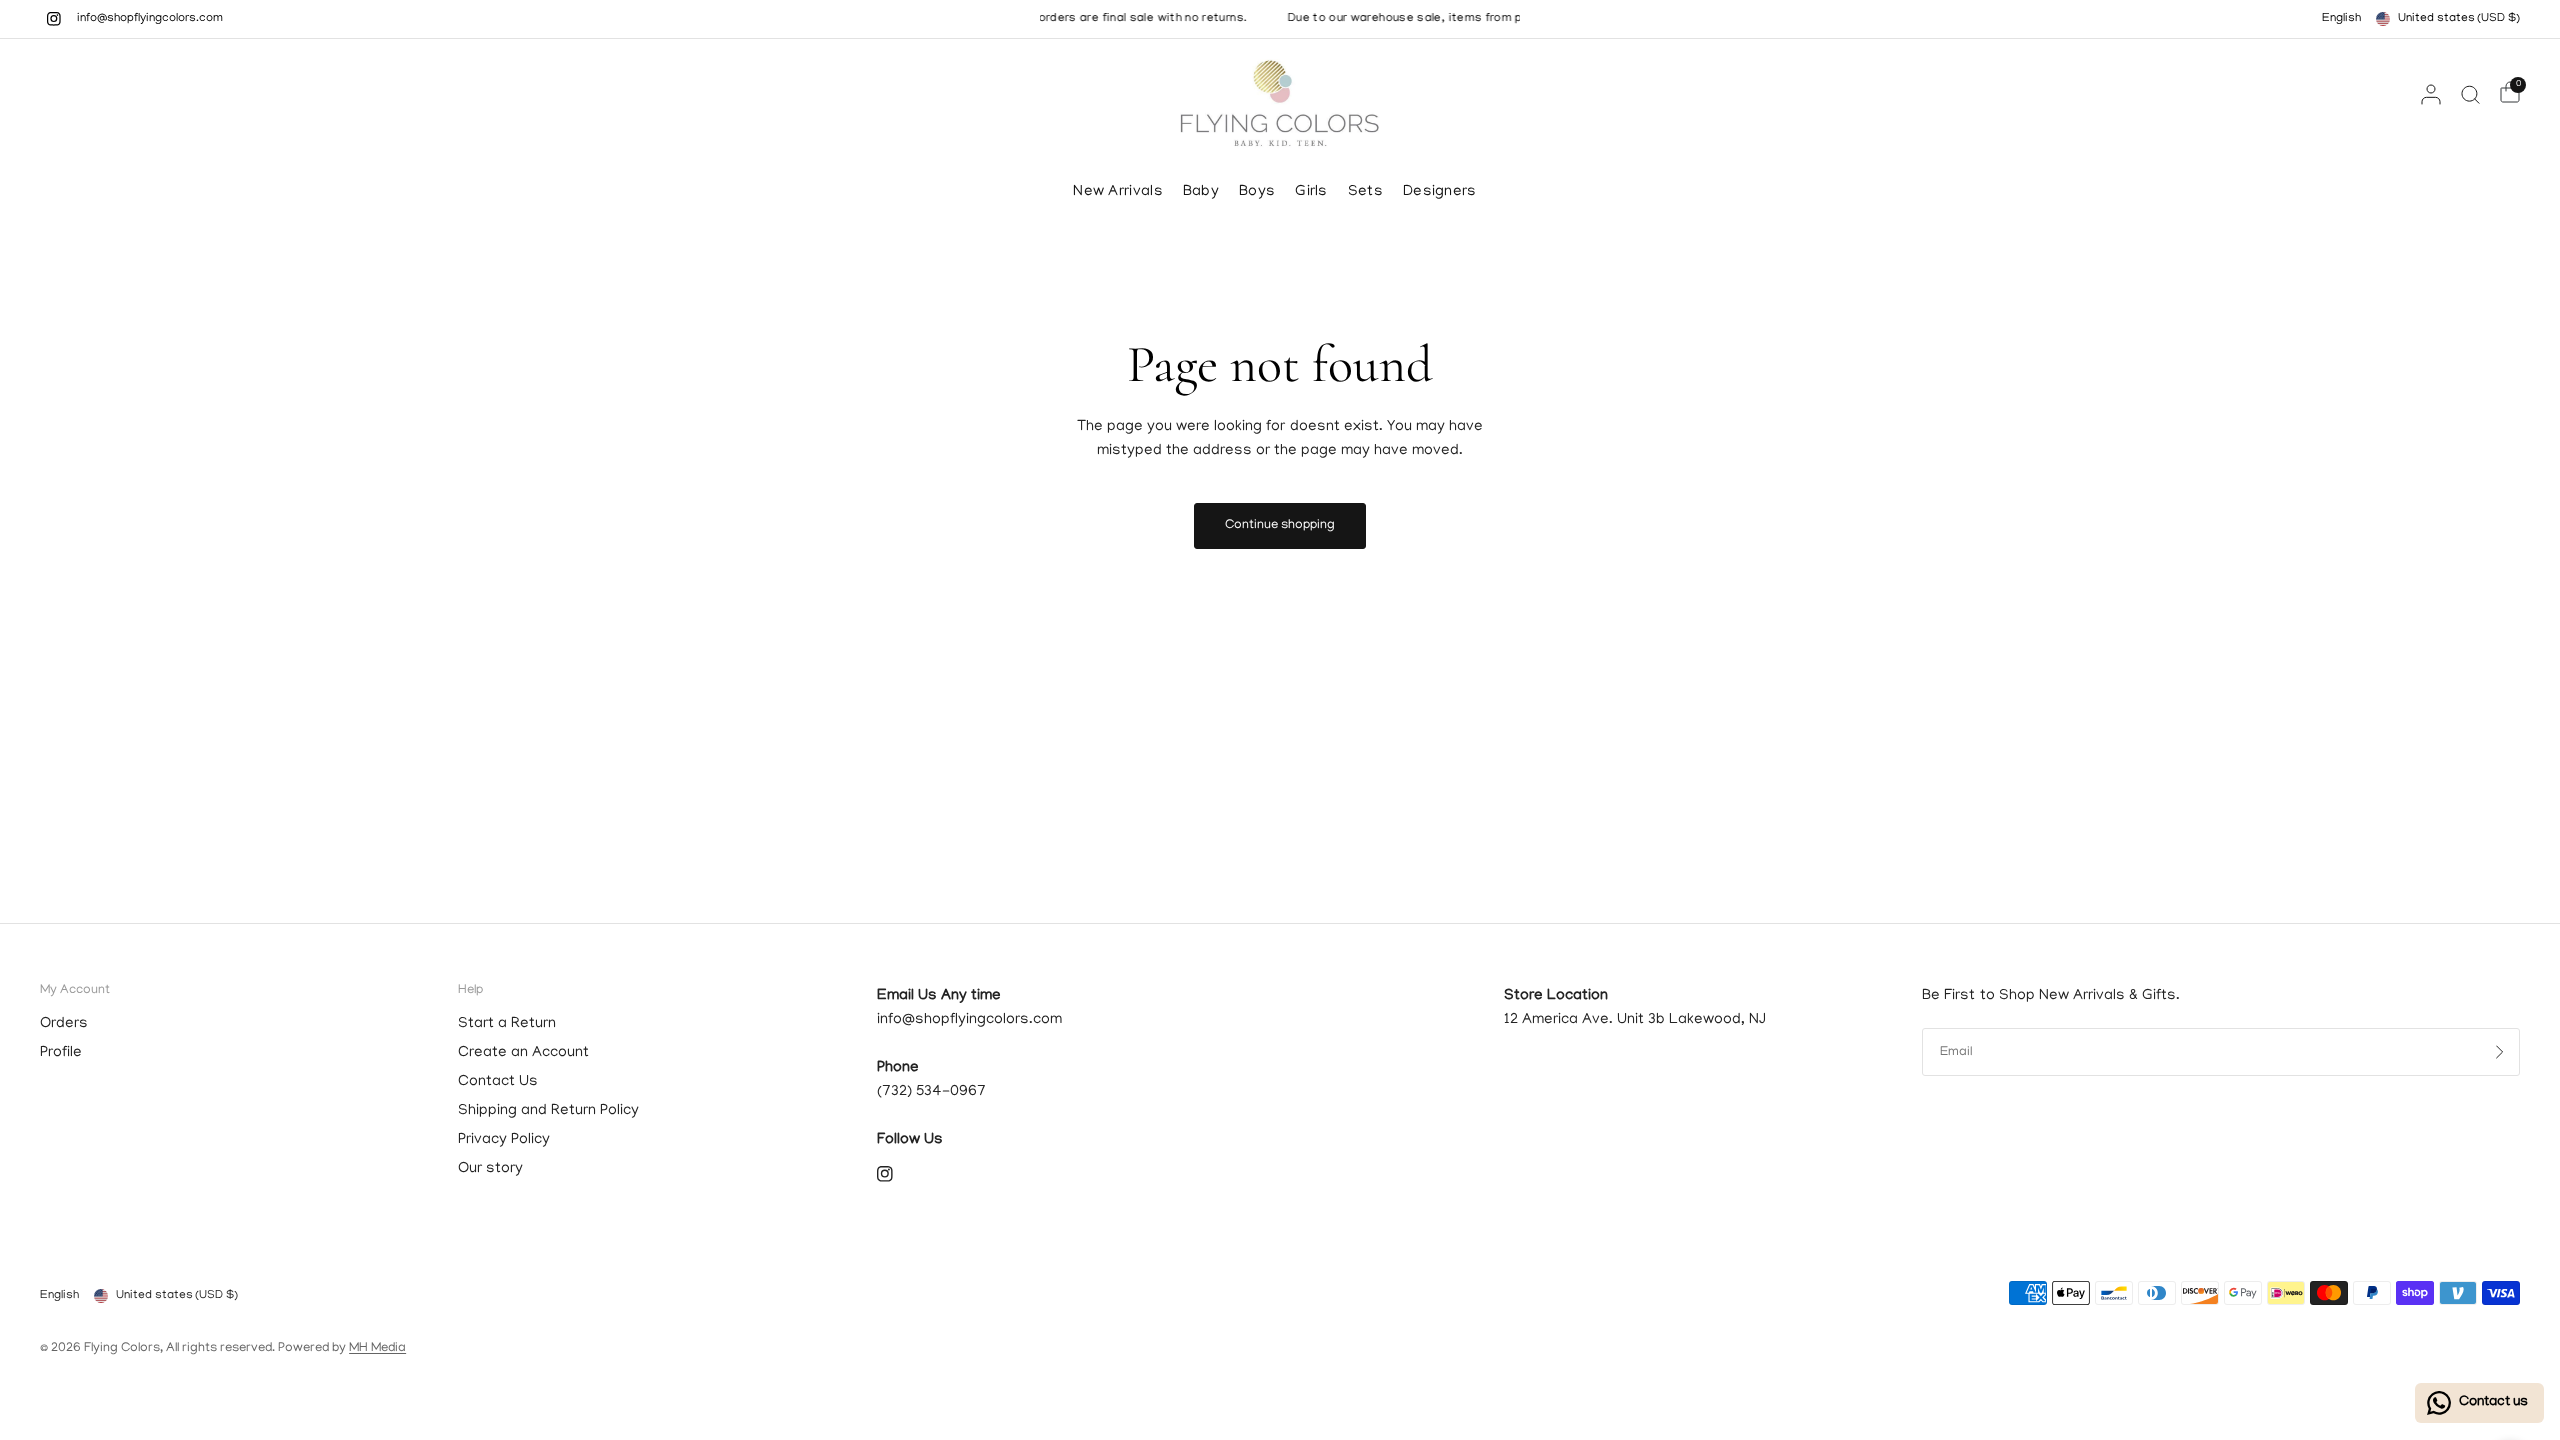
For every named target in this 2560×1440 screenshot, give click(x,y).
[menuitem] (1123, 192)
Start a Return (507, 1024)
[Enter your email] (2500, 1052)
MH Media (377, 1348)
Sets (1365, 192)
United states (2459, 18)
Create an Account (523, 1053)
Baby (1201, 192)
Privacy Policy (504, 1140)
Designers (1440, 192)
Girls (1311, 192)
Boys (1257, 192)
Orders (64, 1024)
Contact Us (498, 1082)
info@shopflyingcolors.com (150, 19)
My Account (75, 990)
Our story (490, 1169)
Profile (61, 1053)
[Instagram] (54, 19)
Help (470, 990)
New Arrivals (1118, 192)
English (2341, 18)
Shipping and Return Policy (548, 1111)
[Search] (2470, 94)
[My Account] (2431, 94)
